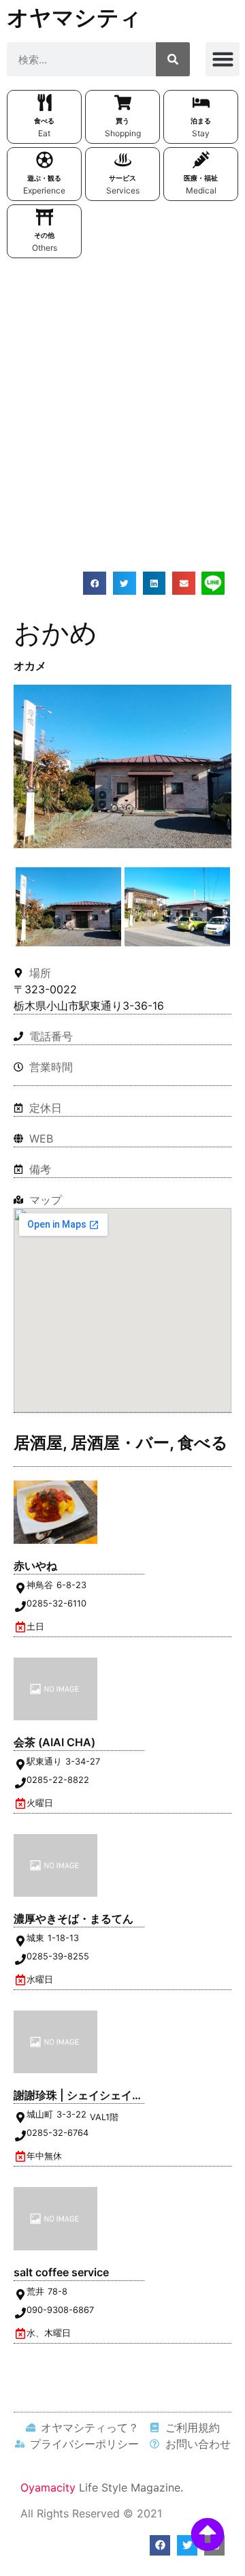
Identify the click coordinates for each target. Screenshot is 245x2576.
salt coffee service (61, 2272)
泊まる (201, 121)
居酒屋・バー (120, 1443)
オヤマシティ (74, 17)
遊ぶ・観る (44, 178)
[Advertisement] (122, 394)
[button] (223, 59)
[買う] (123, 103)
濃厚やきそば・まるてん (73, 1919)
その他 (44, 235)
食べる (44, 121)
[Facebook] (160, 2545)
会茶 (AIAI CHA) (54, 1742)
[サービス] (123, 160)
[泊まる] (201, 103)
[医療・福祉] (201, 160)
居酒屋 (38, 1443)
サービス (122, 178)
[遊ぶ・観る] (45, 160)
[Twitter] (187, 2545)
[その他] (45, 217)
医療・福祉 (201, 178)
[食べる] (45, 103)
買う (122, 121)
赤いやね (35, 1566)
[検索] (173, 59)
